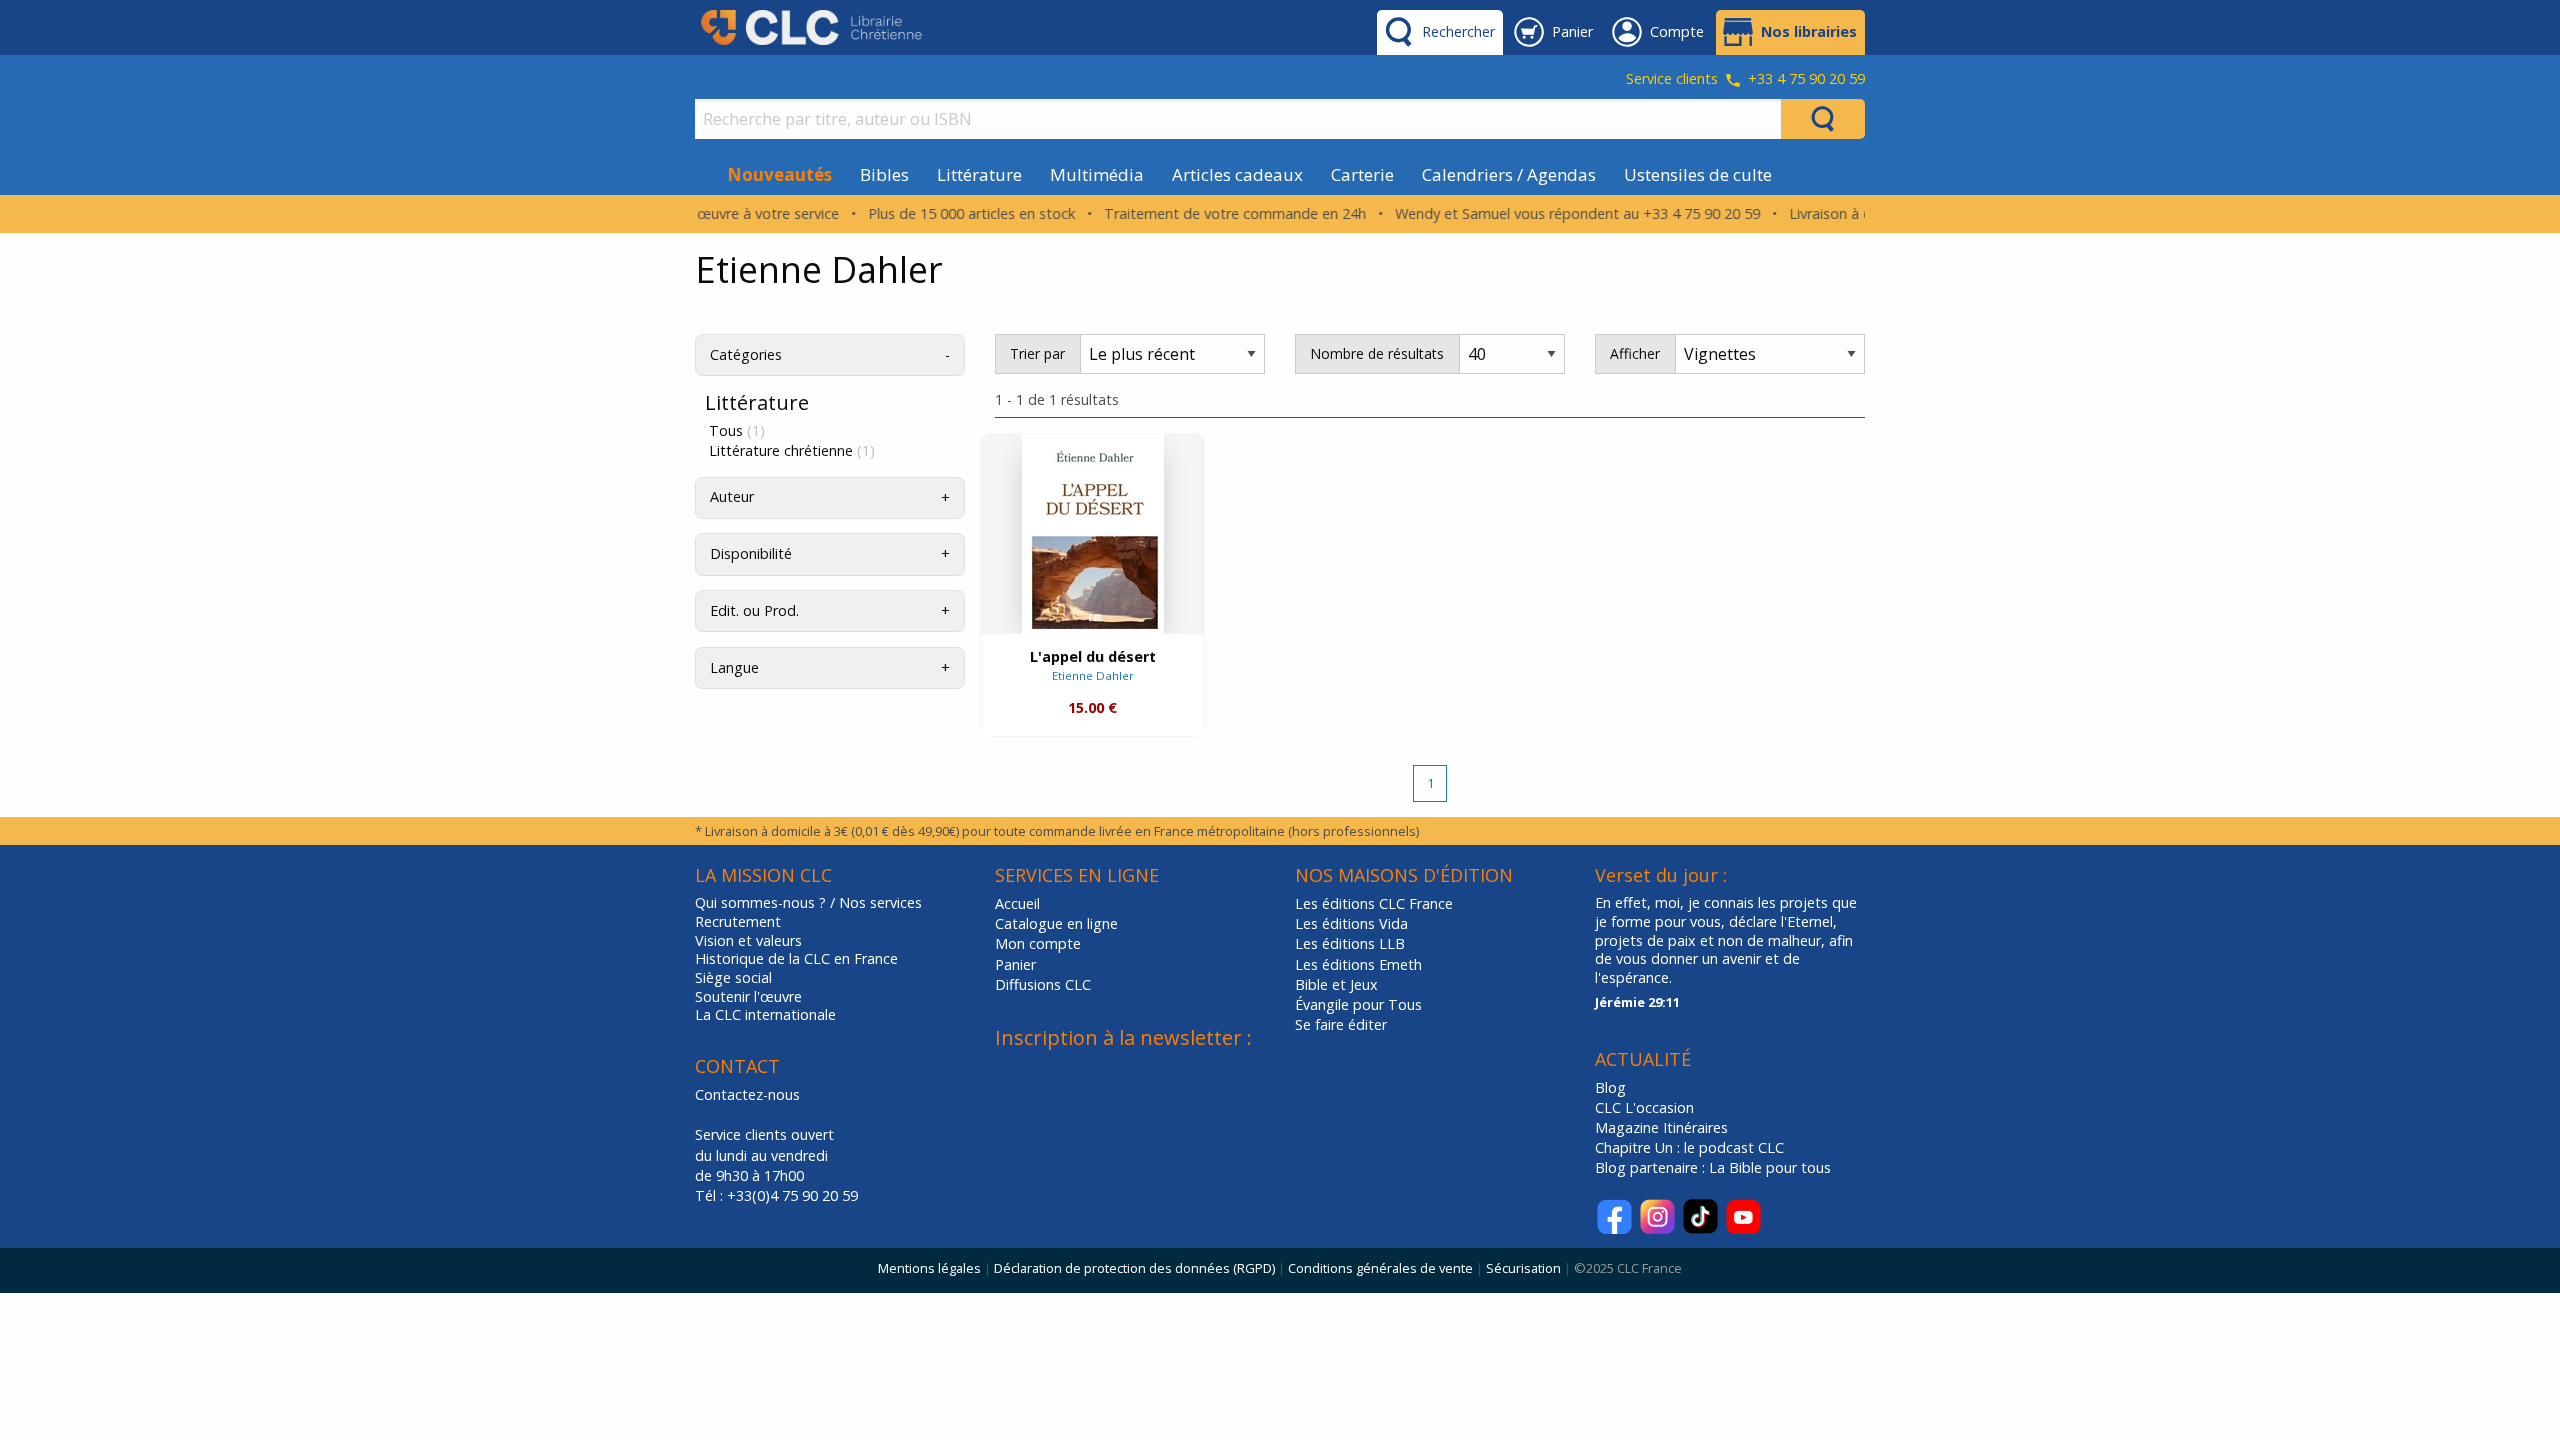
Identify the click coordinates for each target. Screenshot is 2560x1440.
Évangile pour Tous (1358, 1004)
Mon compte (1038, 943)
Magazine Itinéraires (1661, 1127)
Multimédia (1097, 174)
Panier (1015, 964)
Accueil (1017, 903)
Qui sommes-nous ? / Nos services (808, 903)
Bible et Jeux (1336, 984)
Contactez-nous (747, 1094)
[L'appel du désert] (1093, 534)
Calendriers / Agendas (1509, 174)
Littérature (979, 174)
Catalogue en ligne (1056, 923)
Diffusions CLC (1043, 984)
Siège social (733, 978)
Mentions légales (929, 1268)
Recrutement (738, 922)
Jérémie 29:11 (1637, 1002)
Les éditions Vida (1351, 923)
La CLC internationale (765, 1015)
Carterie (1362, 174)
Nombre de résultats (1377, 353)
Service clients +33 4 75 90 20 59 (1745, 80)
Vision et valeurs (748, 941)
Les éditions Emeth (1358, 964)
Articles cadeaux (1237, 174)
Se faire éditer (1341, 1024)
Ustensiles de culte (1698, 174)
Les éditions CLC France (1374, 903)
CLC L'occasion (1644, 1107)
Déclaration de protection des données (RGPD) (1134, 1268)
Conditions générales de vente (1380, 1268)
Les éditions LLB (1350, 943)
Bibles (884, 174)
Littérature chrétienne (792, 451)
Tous (737, 431)
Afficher (1635, 353)
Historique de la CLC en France (796, 959)
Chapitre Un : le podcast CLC (1689, 1147)
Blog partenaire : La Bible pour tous (1715, 1167)
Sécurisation (1523, 1268)
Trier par (1037, 353)
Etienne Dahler (1093, 675)
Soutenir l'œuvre (748, 997)
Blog (1610, 1087)
